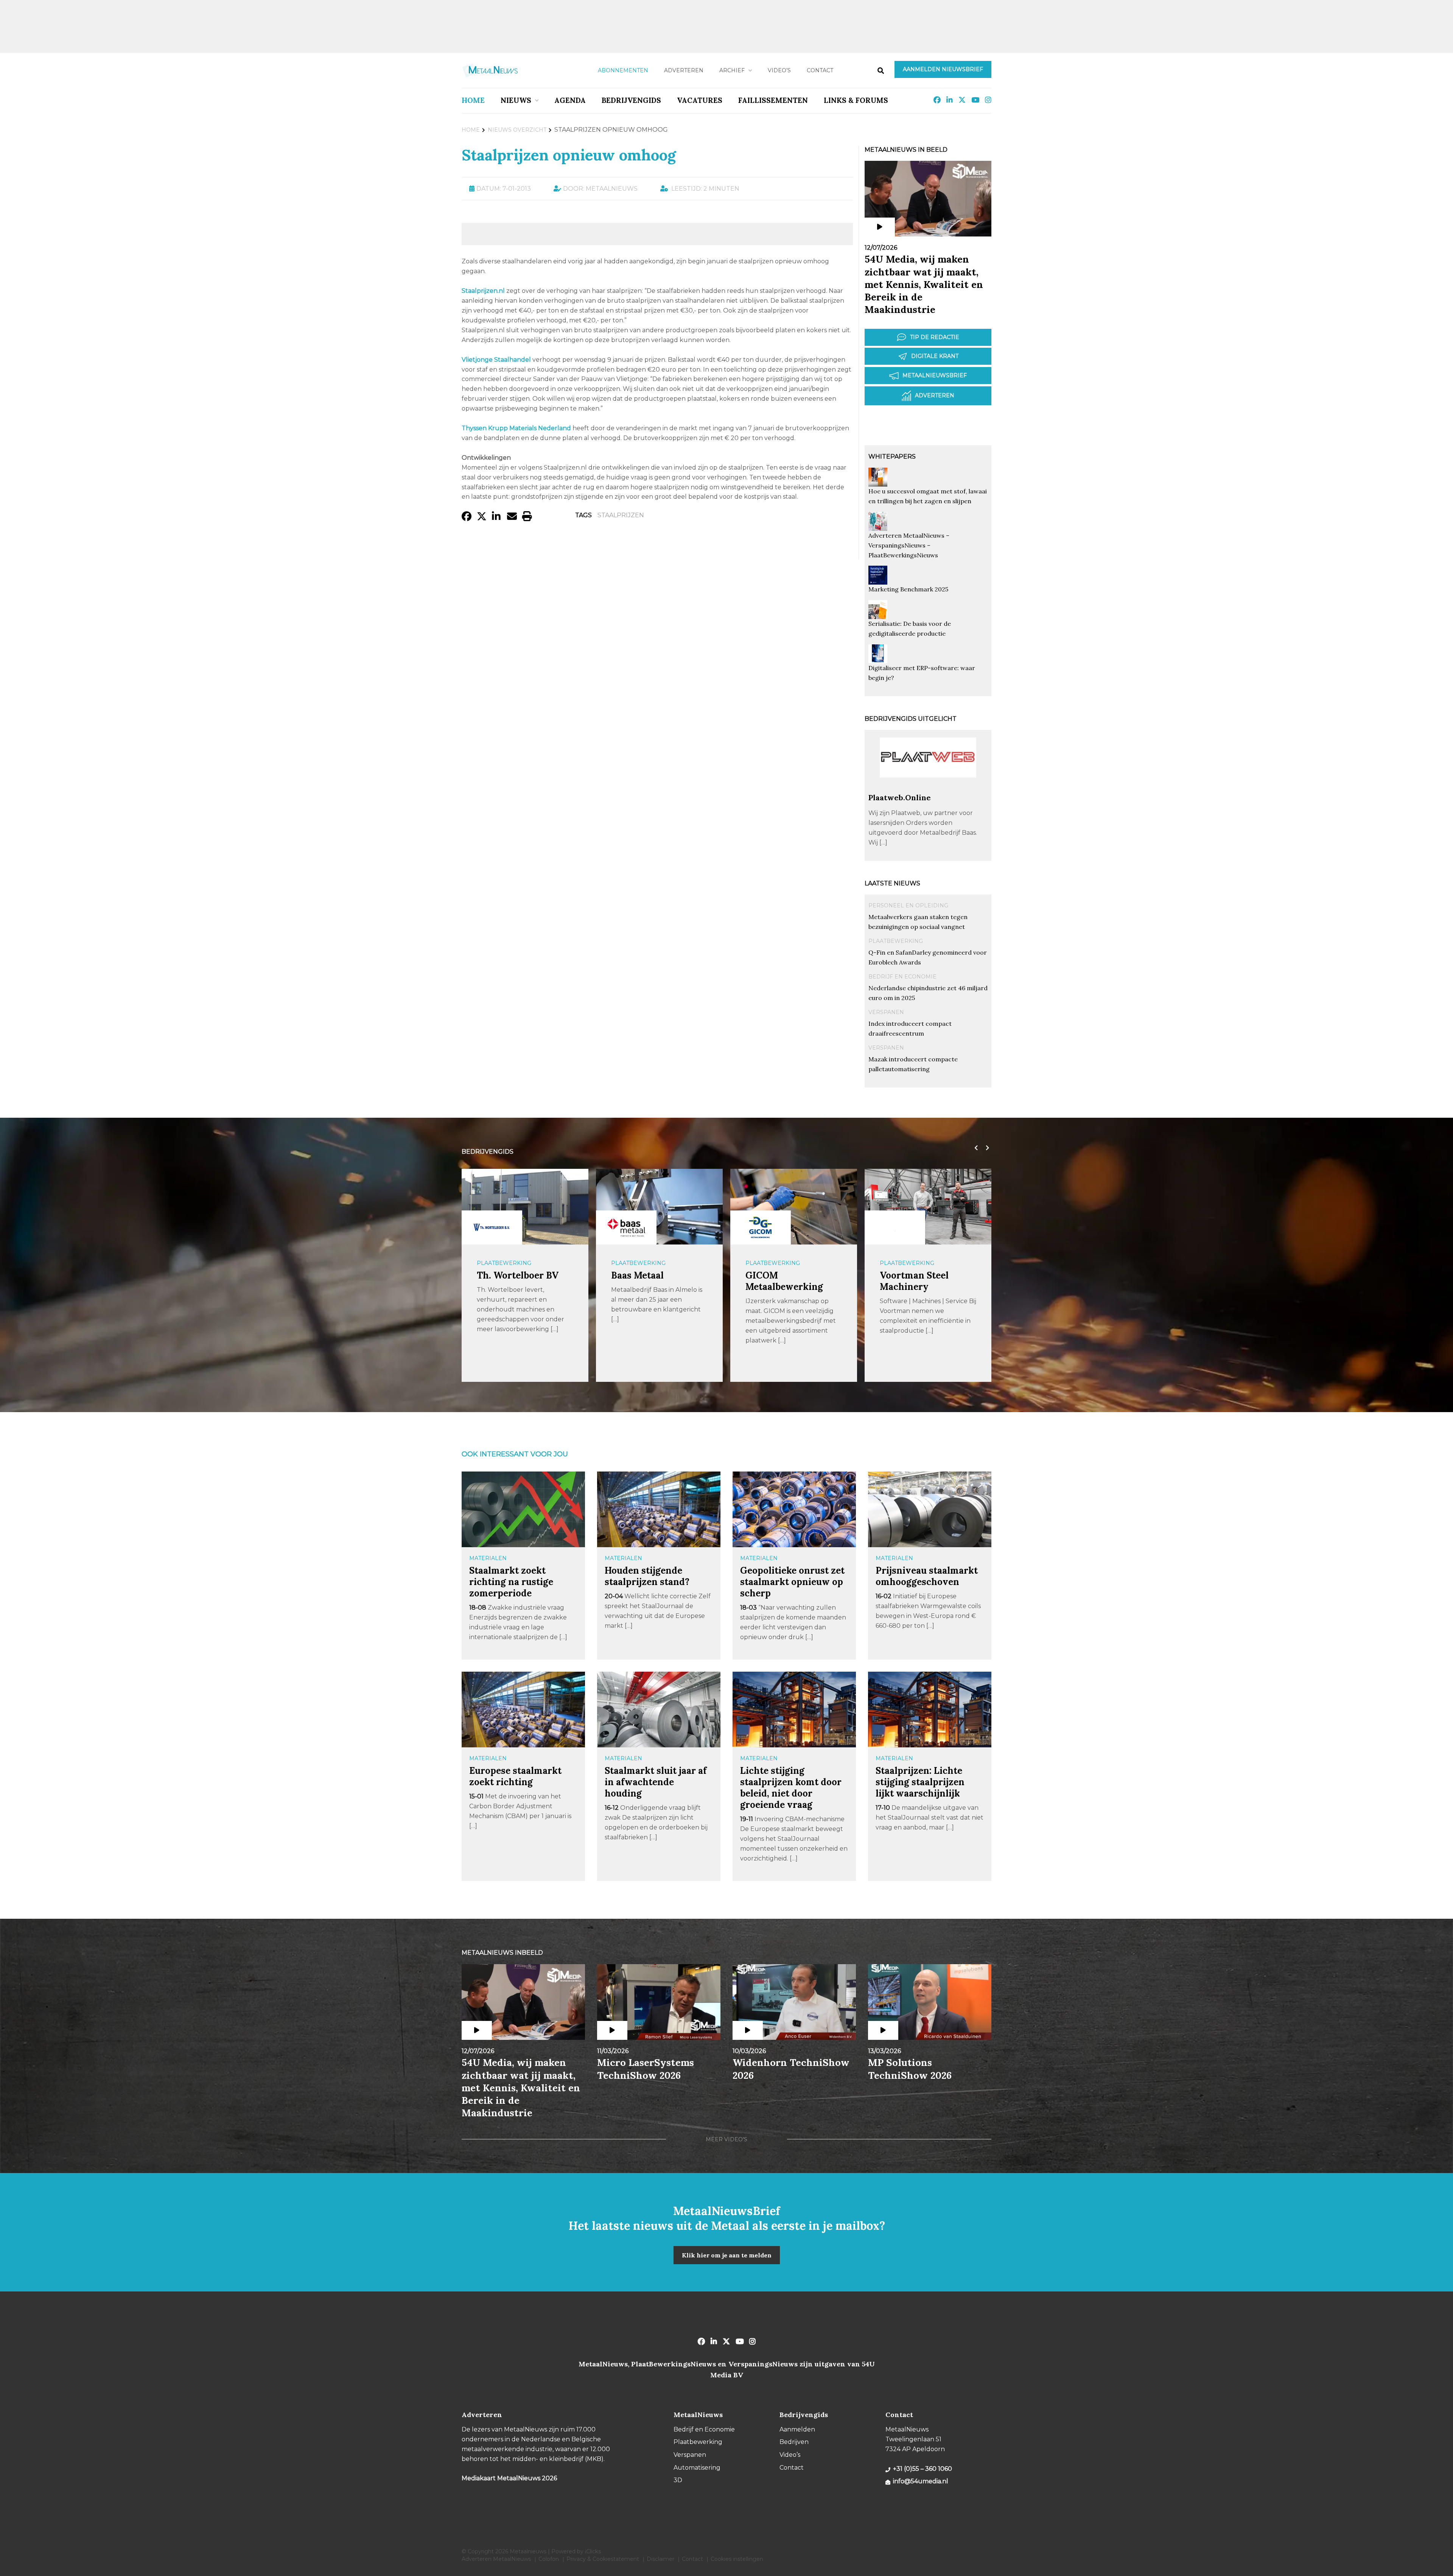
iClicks (593, 2551)
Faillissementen (773, 100)
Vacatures (700, 100)
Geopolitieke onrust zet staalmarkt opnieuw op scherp (792, 1582)
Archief (732, 70)
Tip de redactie (935, 337)
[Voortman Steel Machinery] (761, 1227)
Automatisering (905, 1263)
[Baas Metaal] (492, 1227)
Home (473, 100)
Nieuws (516, 100)
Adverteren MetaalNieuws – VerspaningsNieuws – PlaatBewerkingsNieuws (909, 545)
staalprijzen (621, 515)
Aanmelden (797, 2429)
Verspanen (886, 1012)
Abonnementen (623, 70)
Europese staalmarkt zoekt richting (515, 1776)
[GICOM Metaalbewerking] (626, 1227)
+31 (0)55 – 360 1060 (923, 2469)
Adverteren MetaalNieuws (496, 2559)
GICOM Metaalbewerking (650, 1281)
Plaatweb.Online (900, 797)
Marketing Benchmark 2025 (908, 589)
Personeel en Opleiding (908, 905)
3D (678, 2480)
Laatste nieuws (892, 883)
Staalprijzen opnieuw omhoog (569, 155)
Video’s (779, 70)
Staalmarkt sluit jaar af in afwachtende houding (656, 1782)
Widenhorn (905, 1275)
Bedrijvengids (631, 100)
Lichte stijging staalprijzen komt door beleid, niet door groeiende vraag (791, 1788)
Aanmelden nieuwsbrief (943, 69)
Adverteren (684, 70)
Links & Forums (856, 100)
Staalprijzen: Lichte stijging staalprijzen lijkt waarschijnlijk (920, 1782)
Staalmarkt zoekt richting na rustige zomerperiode (511, 1582)
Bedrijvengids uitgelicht (911, 719)
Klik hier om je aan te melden (727, 2255)
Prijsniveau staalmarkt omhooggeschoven (927, 1576)
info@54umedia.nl (921, 2481)
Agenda (570, 100)
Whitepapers (892, 457)
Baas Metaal (503, 1275)
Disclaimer (660, 2559)
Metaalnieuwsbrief (935, 375)
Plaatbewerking (896, 941)
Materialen (488, 1558)
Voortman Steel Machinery (780, 1281)
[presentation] (974, 1148)
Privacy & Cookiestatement (603, 2559)
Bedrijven (794, 2442)
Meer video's (726, 2139)
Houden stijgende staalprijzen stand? (647, 1576)
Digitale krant (935, 356)
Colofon (549, 2559)
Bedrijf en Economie (902, 977)
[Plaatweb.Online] (928, 789)
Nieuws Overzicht (517, 130)
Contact (820, 70)
